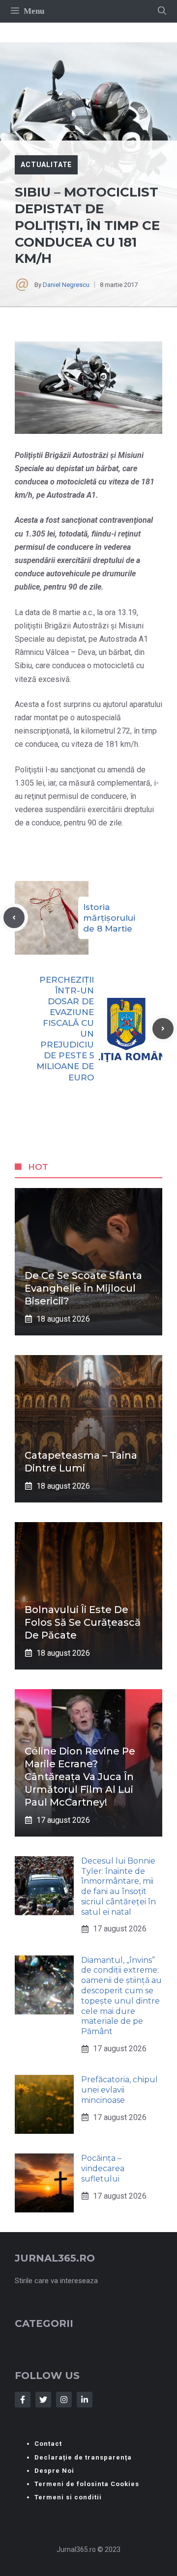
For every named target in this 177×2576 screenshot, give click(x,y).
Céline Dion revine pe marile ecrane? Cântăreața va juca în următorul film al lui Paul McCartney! (80, 1777)
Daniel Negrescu (66, 285)
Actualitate (46, 165)
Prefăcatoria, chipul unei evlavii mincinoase (119, 2090)
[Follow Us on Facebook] (23, 2400)
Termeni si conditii (68, 2497)
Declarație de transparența (83, 2457)
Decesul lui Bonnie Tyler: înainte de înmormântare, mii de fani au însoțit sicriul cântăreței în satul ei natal (118, 1886)
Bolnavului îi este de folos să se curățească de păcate (83, 1622)
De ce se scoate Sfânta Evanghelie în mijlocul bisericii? (83, 1288)
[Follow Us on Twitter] (43, 2400)
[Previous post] (14, 918)
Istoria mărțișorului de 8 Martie (109, 918)
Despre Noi (54, 2471)
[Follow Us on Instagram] (64, 2400)
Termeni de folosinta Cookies (87, 2484)
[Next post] (163, 1029)
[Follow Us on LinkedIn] (85, 2400)
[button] (162, 11)
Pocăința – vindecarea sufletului (103, 2168)
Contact (48, 2444)
